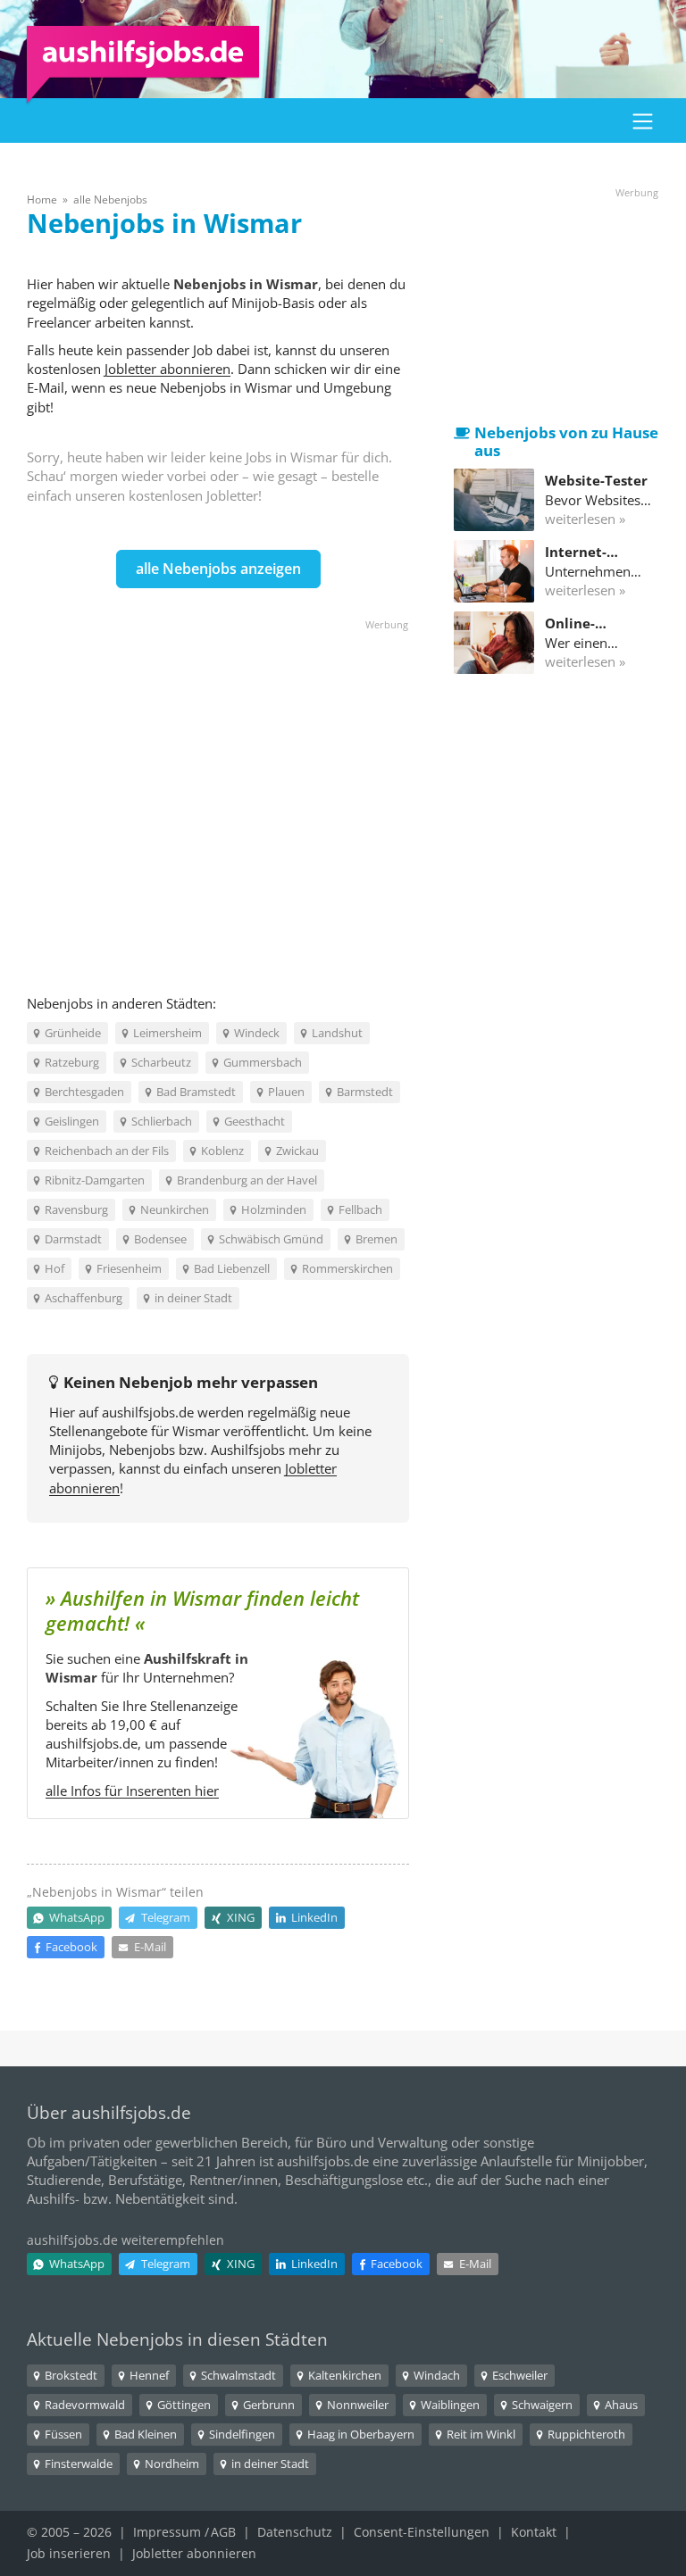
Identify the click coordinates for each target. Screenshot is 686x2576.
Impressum (167, 2532)
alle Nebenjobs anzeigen (218, 569)
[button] (643, 120)
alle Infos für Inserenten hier (132, 1791)
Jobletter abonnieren (167, 369)
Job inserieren (69, 2553)
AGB (223, 2532)
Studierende (64, 2180)
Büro (331, 2142)
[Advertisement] (218, 791)
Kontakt (534, 2532)
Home (42, 199)
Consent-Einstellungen (422, 2532)
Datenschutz (295, 2532)
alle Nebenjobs (110, 199)
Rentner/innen (234, 2180)
